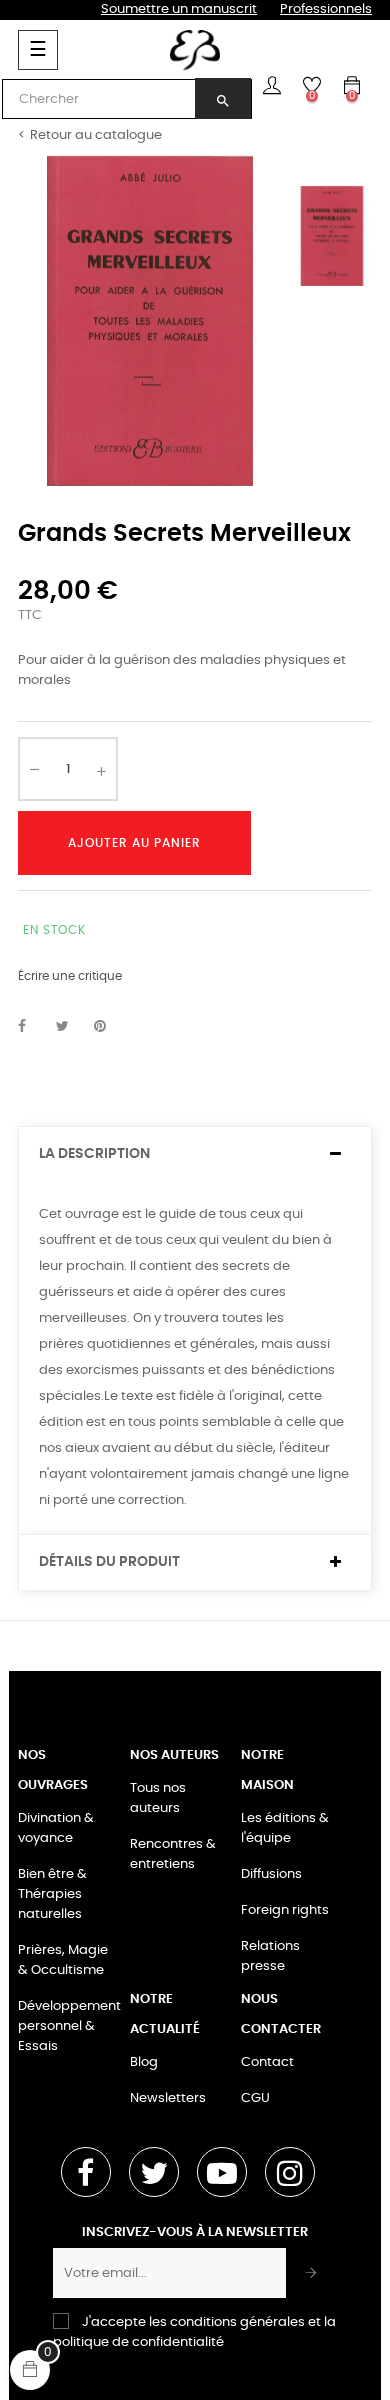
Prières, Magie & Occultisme (63, 1960)
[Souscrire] (311, 2273)
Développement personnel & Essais (69, 2026)
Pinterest (109, 1027)
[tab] (195, 1154)
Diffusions (271, 1874)
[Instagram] (290, 2172)
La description (94, 1154)
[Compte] (272, 85)
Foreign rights (285, 1910)
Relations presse (270, 1956)
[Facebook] (86, 2172)
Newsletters (168, 2098)
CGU (255, 2098)
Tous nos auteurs (158, 1798)
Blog (144, 2062)
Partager (33, 1027)
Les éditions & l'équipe (285, 1828)
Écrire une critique (70, 976)
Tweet (71, 1027)
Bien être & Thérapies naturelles (52, 1894)
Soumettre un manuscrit (179, 9)
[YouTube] (222, 2172)
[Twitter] (154, 2172)
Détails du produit (109, 1562)
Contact (267, 2062)
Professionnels (326, 9)
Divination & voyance (56, 1828)
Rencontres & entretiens (173, 1854)
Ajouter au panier (134, 843)
